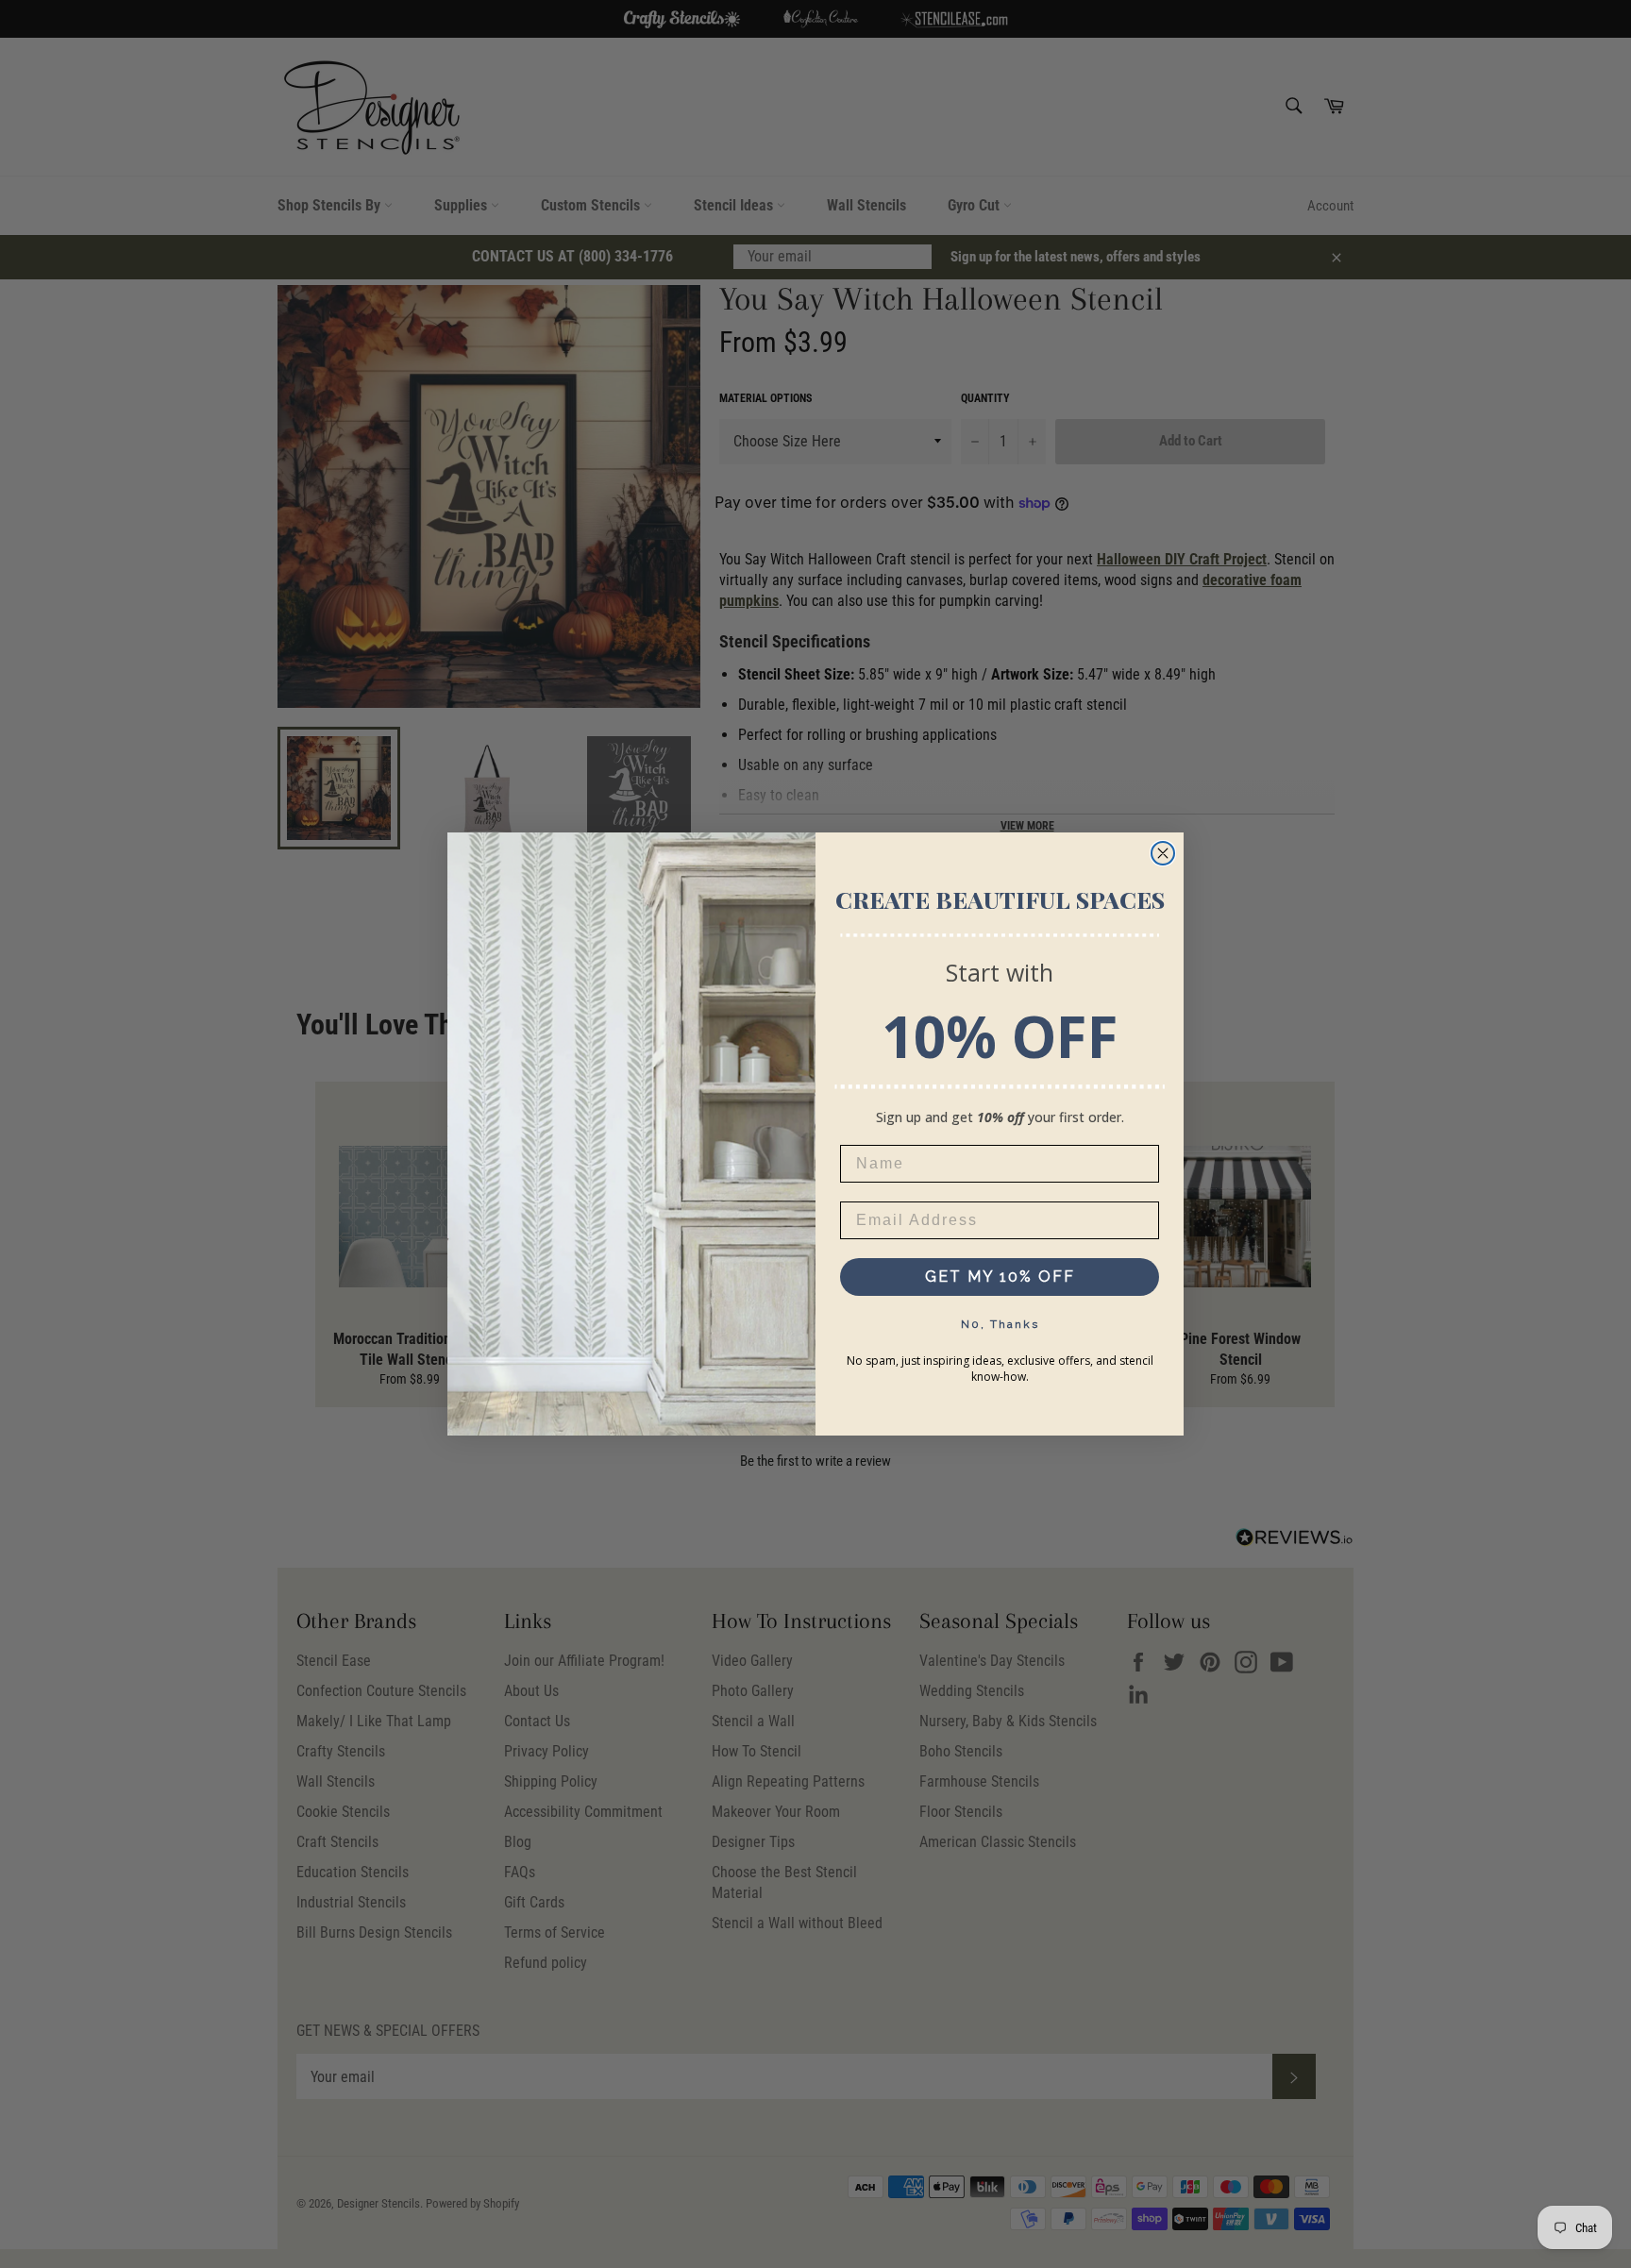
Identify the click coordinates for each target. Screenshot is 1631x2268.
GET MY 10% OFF (1000, 1277)
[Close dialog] (1163, 853)
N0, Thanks (1000, 1324)
